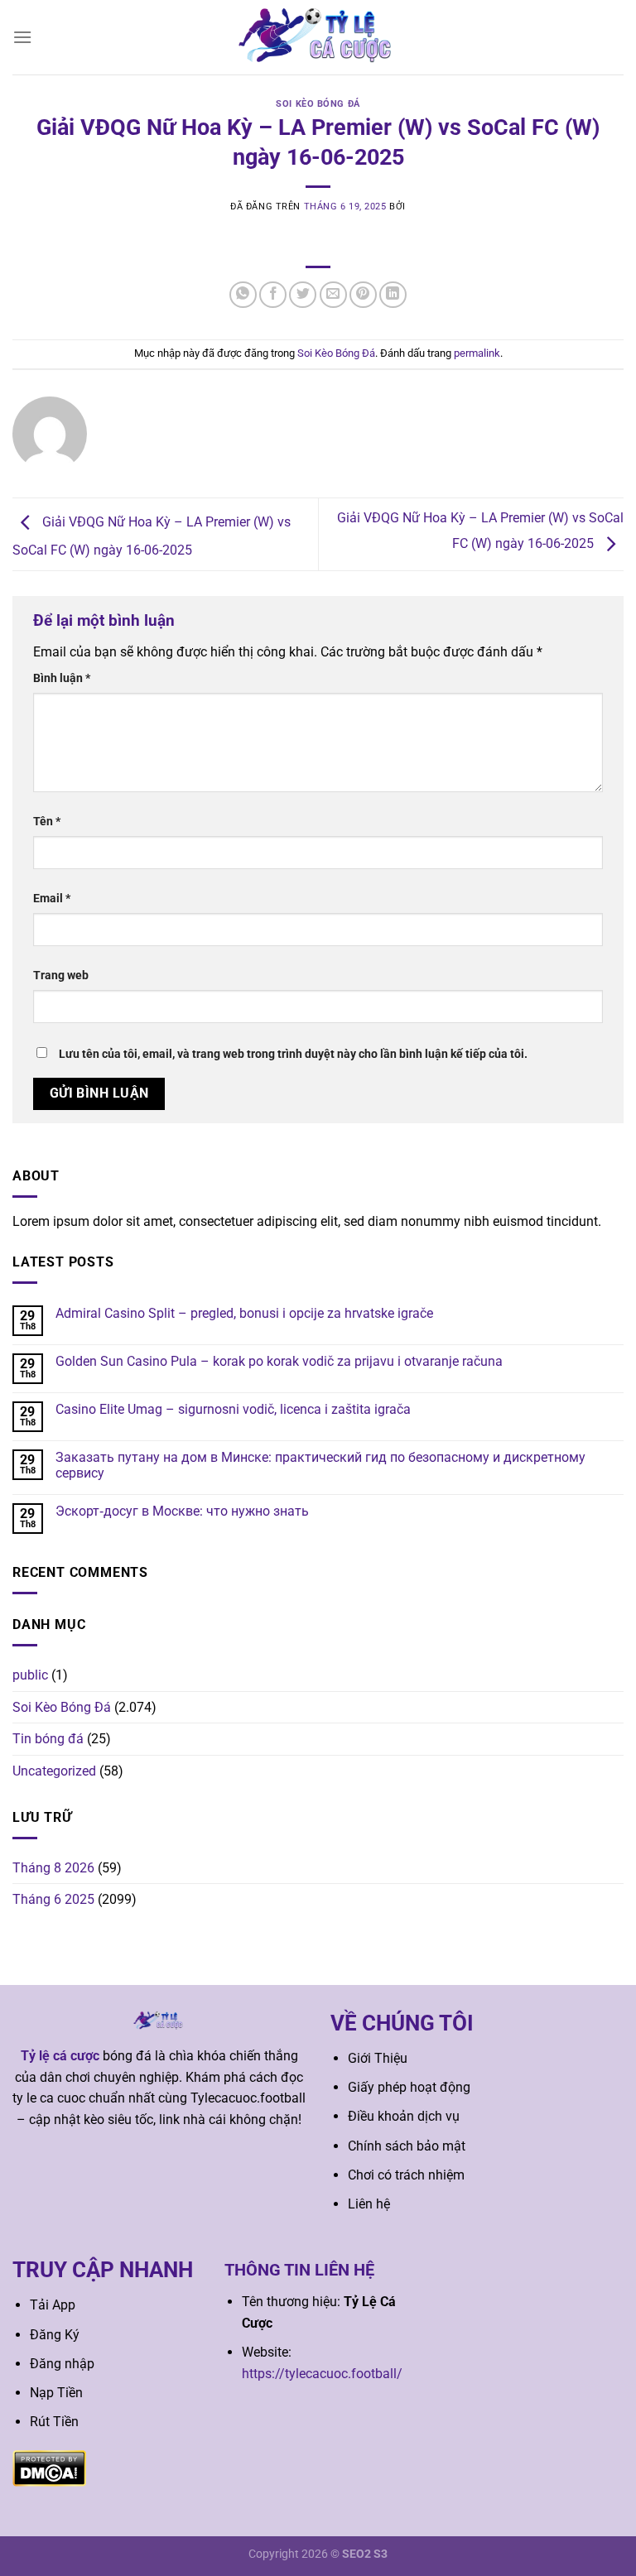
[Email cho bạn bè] (333, 295)
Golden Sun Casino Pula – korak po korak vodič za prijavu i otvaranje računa (279, 1361)
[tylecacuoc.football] (318, 37)
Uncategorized (54, 1771)
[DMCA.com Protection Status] (49, 2467)
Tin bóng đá (48, 1739)
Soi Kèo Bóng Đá (318, 104)
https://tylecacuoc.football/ (322, 2374)
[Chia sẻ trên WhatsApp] (243, 295)
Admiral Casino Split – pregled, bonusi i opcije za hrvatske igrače (244, 1313)
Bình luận (62, 678)
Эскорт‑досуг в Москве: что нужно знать (182, 1511)
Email (52, 899)
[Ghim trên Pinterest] (363, 295)
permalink (477, 353)
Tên (47, 822)
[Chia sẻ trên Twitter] (303, 295)
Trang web (61, 976)
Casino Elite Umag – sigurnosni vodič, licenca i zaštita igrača (233, 1409)
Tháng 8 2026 (53, 1868)
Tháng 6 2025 (53, 1899)
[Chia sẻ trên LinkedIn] (393, 295)
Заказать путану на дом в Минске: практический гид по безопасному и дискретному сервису (320, 1465)
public (30, 1675)
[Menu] (22, 37)
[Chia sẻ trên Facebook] (273, 295)
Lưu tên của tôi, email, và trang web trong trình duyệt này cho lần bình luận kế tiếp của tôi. (293, 1054)
